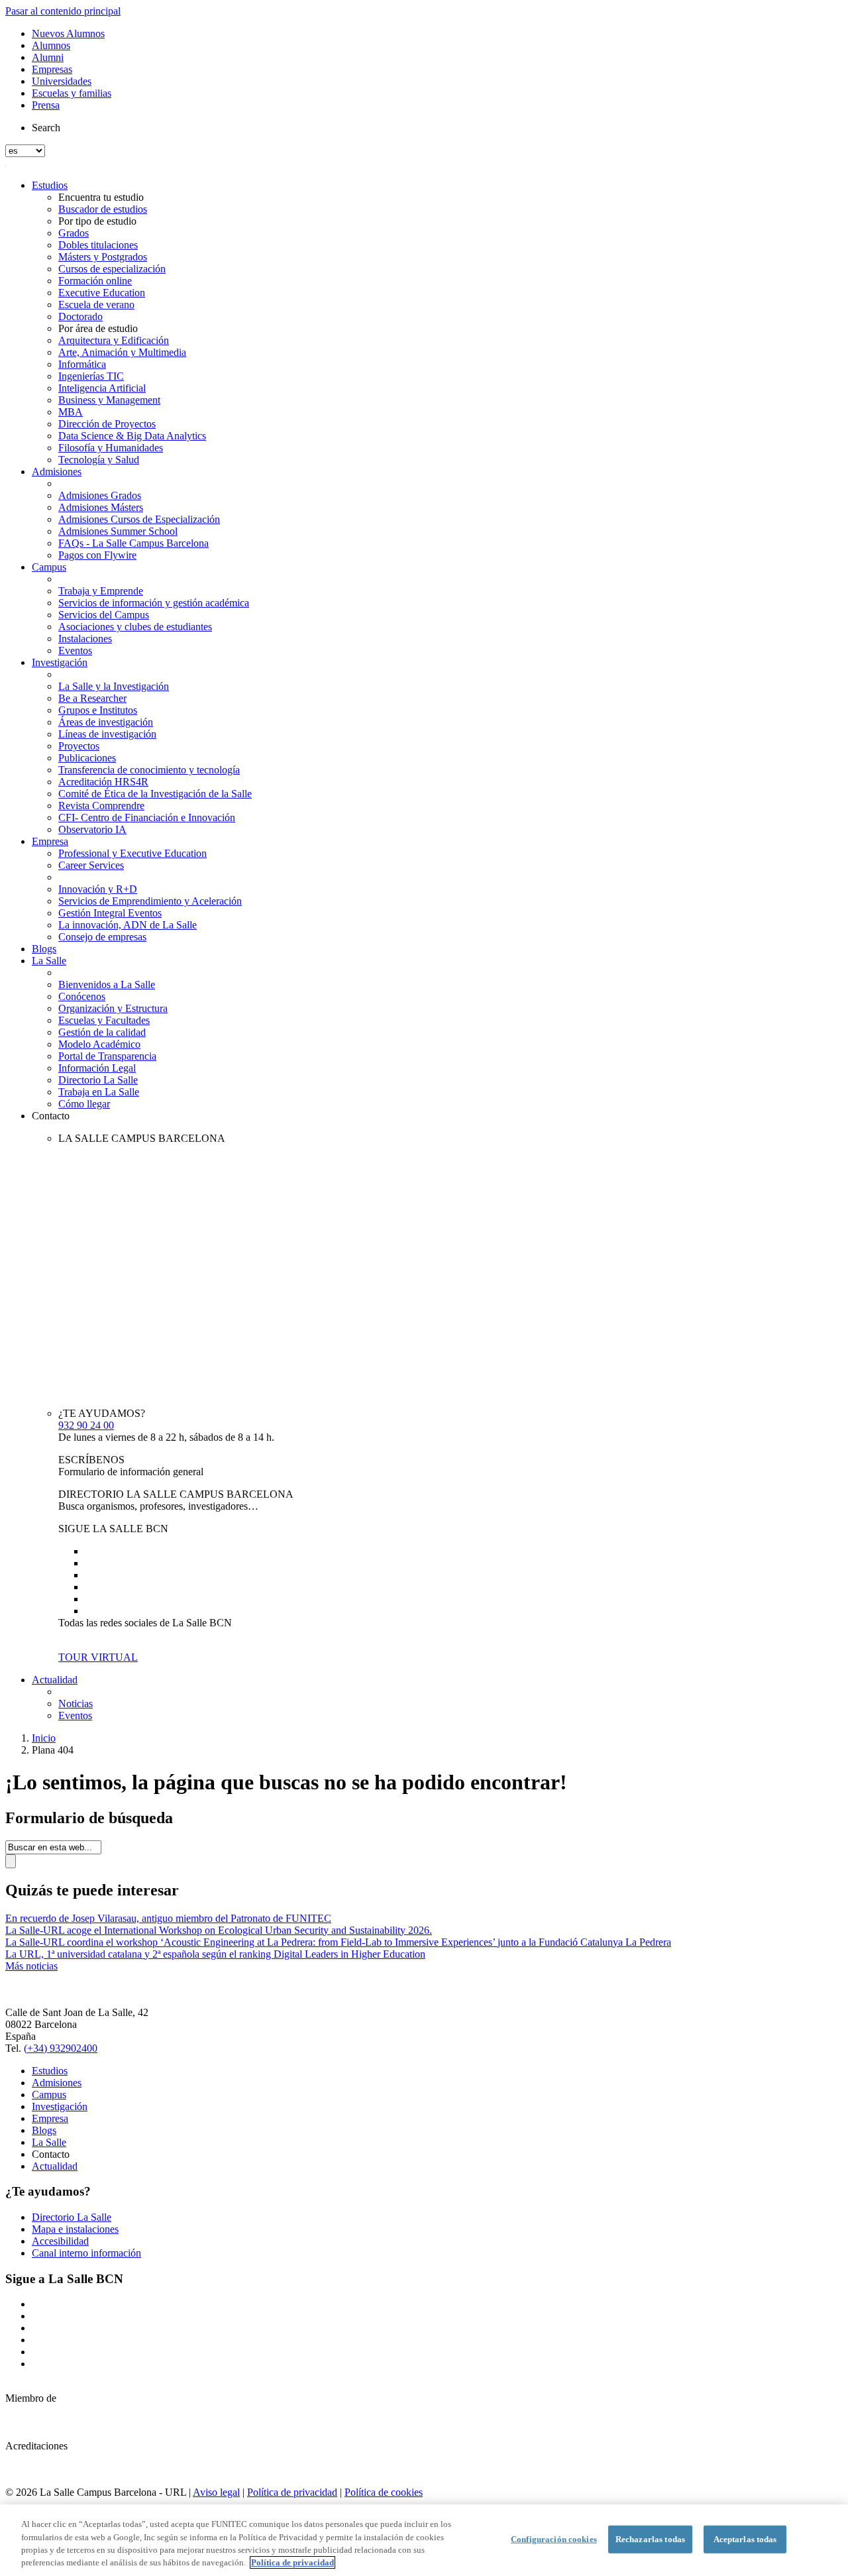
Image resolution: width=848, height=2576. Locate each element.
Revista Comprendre (101, 806)
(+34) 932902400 (61, 2048)
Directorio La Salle (98, 1080)
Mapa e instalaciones (75, 2229)
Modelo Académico (99, 1044)
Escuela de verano (96, 305)
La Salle (49, 961)
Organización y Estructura (113, 1008)
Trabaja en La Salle (99, 1092)
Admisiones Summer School (118, 531)
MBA (71, 412)
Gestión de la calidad (102, 1032)
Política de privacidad (292, 2492)
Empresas (52, 69)
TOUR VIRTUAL (98, 1657)
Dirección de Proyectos (107, 424)
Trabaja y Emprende (101, 591)
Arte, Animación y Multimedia (122, 352)
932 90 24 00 (86, 1425)
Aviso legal (216, 2492)
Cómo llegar (84, 1104)
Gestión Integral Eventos (110, 913)
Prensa (46, 105)
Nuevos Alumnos (68, 33)
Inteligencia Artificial (102, 388)
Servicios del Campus (104, 615)
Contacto (51, 1116)
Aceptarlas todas (745, 2539)
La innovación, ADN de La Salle (128, 925)
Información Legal (97, 1068)
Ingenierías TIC (91, 376)
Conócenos (82, 996)
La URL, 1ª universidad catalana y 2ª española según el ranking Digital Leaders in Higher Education (215, 1954)
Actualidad (55, 1680)
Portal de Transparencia (107, 1056)
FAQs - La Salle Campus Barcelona (133, 543)
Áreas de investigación (106, 722)
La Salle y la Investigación (114, 686)
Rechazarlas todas (650, 2539)
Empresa (50, 841)
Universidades (62, 81)
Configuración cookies (554, 2539)
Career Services (91, 865)
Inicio (44, 1738)
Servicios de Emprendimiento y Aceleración (150, 901)
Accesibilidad (60, 2241)
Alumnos (51, 45)
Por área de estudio (98, 328)
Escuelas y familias (72, 93)
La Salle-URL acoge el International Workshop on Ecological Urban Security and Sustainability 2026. (219, 1930)
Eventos (75, 650)
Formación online (95, 281)
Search (46, 128)
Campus (49, 567)
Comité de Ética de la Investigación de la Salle (155, 794)
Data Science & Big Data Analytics (132, 436)
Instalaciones (85, 639)
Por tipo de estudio (97, 221)
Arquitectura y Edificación (114, 340)
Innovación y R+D (98, 889)
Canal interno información (86, 2253)
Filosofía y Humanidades (111, 448)
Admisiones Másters (101, 507)
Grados (74, 233)
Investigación (60, 662)
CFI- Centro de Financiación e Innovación (147, 817)
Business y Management (109, 400)
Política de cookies (384, 2492)
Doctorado (80, 316)
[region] (424, 2540)
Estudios (50, 185)
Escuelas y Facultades (104, 1020)
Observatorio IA (92, 829)
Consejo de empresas (102, 937)
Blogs (44, 949)
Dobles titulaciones (98, 245)
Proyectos (79, 746)
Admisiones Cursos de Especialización (139, 519)
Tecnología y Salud (99, 460)
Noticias (76, 1704)
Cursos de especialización (112, 269)
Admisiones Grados (100, 495)
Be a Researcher (92, 698)
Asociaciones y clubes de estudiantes (135, 627)
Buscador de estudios (103, 209)
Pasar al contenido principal (63, 11)
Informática (82, 364)
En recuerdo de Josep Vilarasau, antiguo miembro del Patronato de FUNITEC (168, 1918)
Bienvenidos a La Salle (107, 984)
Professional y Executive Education (132, 853)
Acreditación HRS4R (103, 782)
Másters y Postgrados (103, 257)
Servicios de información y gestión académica (154, 603)
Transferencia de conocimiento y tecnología (149, 770)
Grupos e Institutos (98, 710)
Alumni (48, 57)
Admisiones (57, 472)
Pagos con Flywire (97, 555)
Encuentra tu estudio (101, 197)
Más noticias (31, 1966)
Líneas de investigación (107, 734)
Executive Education (102, 293)
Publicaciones (87, 758)
